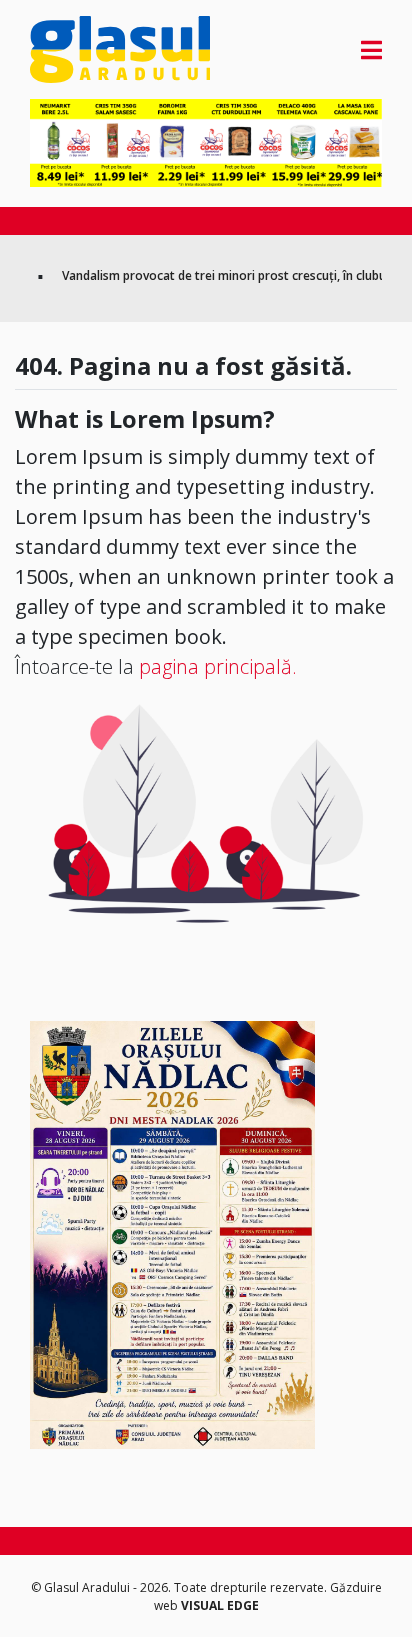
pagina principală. (218, 666)
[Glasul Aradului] (83, 49)
